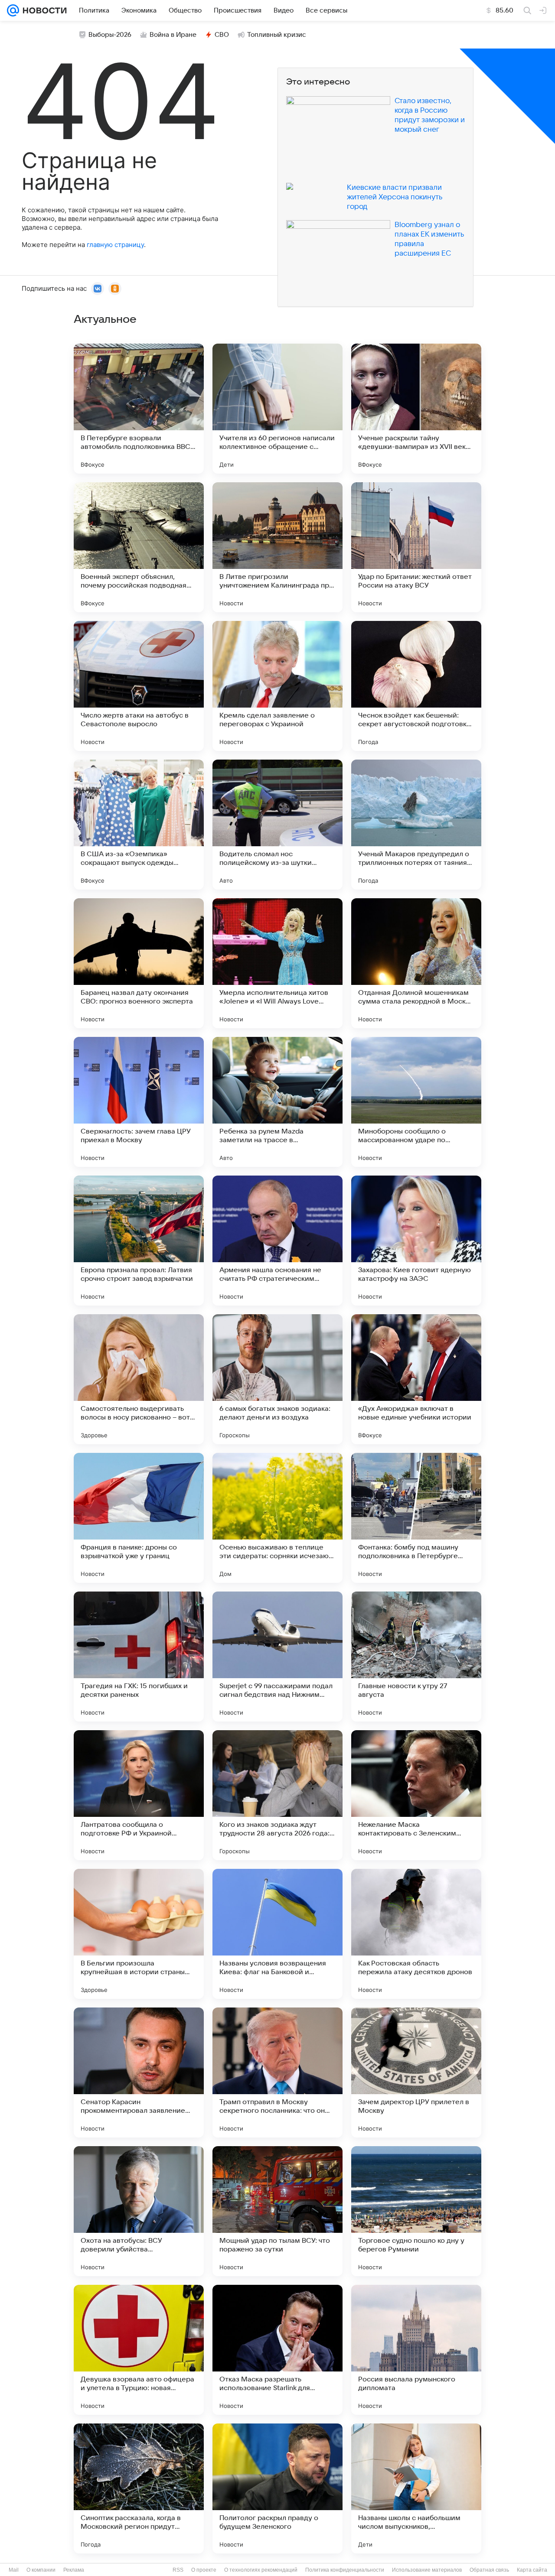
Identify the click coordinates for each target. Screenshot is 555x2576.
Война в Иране (173, 35)
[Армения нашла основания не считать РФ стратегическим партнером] (277, 1241)
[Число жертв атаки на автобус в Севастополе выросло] (139, 686)
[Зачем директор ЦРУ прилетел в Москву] (416, 2072)
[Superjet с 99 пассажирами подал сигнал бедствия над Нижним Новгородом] (277, 1657)
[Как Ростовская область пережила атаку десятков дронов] (416, 1934)
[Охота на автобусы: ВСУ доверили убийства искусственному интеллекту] (139, 2211)
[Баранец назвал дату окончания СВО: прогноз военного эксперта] (139, 963)
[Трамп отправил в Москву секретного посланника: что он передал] (277, 2072)
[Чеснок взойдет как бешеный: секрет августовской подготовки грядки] (416, 686)
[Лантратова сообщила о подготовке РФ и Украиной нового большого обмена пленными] (139, 1795)
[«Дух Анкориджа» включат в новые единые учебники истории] (416, 1379)
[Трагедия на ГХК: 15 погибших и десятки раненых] (139, 1657)
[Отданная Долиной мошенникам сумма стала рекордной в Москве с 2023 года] (416, 963)
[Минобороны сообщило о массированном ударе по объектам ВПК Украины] (416, 1102)
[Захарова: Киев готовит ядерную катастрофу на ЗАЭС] (416, 1241)
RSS (178, 2570)
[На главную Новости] (43, 10)
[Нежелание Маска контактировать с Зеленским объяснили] (416, 1795)
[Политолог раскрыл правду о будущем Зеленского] (277, 2488)
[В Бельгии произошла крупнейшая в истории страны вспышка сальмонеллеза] (139, 1934)
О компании (41, 2570)
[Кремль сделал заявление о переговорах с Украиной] (277, 686)
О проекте (204, 2570)
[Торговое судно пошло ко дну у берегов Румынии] (416, 2211)
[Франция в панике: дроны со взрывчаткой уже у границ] (139, 1518)
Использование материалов (427, 2570)
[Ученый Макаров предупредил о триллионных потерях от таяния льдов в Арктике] (416, 825)
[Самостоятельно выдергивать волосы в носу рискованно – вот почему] (139, 1379)
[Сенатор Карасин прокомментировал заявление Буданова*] (139, 2072)
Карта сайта (532, 2570)
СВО (222, 35)
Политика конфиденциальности (345, 2570)
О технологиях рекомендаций (261, 2570)
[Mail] (13, 10)
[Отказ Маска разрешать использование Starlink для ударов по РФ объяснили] (277, 2350)
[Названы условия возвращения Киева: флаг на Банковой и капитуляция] (277, 1934)
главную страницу (115, 245)
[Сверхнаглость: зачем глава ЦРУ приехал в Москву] (139, 1102)
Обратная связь (489, 2570)
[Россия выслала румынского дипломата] (416, 2350)
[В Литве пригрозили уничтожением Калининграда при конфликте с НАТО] (277, 547)
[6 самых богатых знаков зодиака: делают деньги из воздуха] (277, 1379)
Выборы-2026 (110, 35)
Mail (14, 2570)
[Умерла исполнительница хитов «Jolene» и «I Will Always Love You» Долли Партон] (277, 963)
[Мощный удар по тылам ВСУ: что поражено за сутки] (277, 2211)
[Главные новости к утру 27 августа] (416, 1657)
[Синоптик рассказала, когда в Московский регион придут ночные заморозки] (139, 2488)
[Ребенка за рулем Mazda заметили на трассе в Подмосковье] (277, 1102)
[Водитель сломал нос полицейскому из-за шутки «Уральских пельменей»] (277, 825)
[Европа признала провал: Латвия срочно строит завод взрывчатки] (139, 1241)
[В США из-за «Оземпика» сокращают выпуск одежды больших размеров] (139, 825)
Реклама (74, 2570)
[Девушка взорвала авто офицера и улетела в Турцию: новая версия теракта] (139, 2350)
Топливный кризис (277, 35)
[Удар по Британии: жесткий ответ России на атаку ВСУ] (416, 547)
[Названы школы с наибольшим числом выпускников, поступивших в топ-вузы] (416, 2488)
